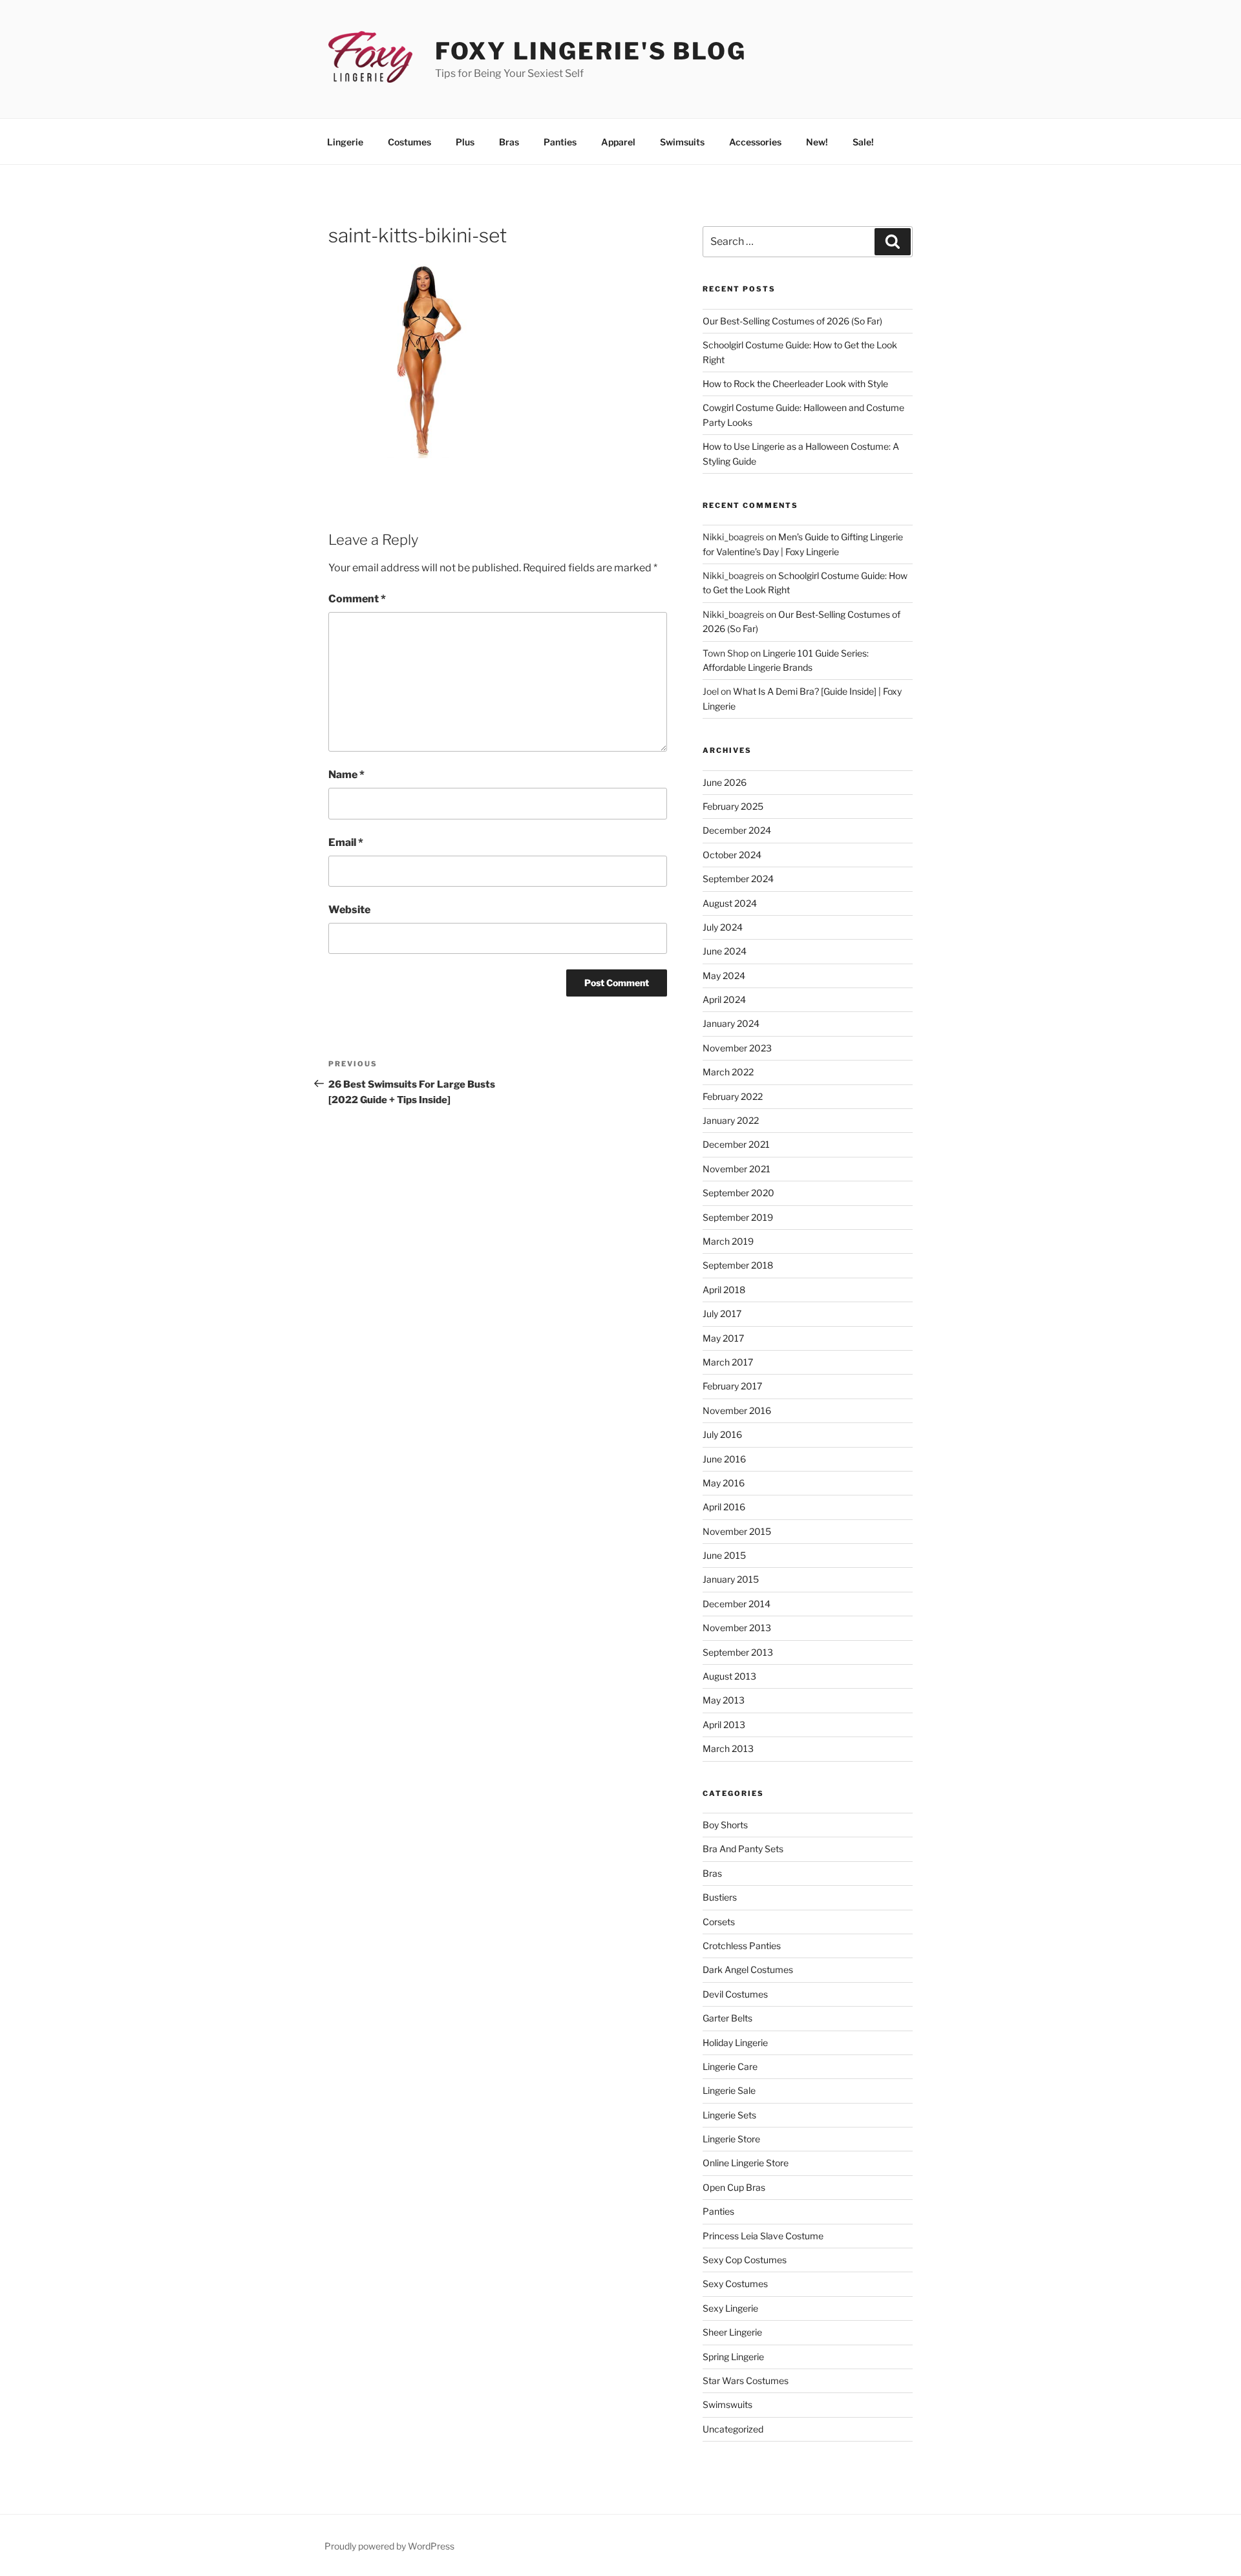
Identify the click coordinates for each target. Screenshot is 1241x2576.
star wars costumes (746, 2381)
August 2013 (729, 1676)
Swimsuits (682, 142)
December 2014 (737, 1604)
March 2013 (728, 1748)
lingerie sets (729, 2115)
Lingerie (345, 142)
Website (349, 910)
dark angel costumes (748, 1969)
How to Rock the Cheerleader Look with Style (795, 384)
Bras (509, 142)
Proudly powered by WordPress (389, 2546)
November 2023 (737, 1048)
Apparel (618, 142)
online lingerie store (746, 2163)
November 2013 (737, 1628)
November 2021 (737, 1169)
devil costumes (735, 1994)
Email (346, 842)
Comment (357, 599)
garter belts (727, 2018)
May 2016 (724, 1483)
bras (712, 1873)
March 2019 (728, 1241)
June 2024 (725, 951)
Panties (560, 142)
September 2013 (738, 1652)
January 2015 (731, 1579)
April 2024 (724, 999)
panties (718, 2211)
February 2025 (733, 806)
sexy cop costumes (745, 2260)
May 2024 (724, 976)
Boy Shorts (725, 1825)
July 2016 (722, 1434)
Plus (465, 142)
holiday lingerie (735, 2043)
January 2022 (731, 1120)
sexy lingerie (730, 2308)
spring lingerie (733, 2357)
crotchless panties (742, 1946)
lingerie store (731, 2139)
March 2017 (728, 1362)
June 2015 (724, 1555)
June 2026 (725, 782)
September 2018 (738, 1265)
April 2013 (724, 1725)
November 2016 (737, 1410)
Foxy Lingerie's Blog (591, 51)
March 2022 (728, 1072)
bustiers (720, 1897)
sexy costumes (735, 2284)
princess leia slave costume (763, 2236)
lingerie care (730, 2066)
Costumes (409, 142)
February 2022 (733, 1096)
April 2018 (724, 1290)
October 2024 (732, 855)
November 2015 (737, 1531)
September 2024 (738, 879)
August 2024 (730, 903)
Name (346, 775)
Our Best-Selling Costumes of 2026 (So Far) (792, 321)
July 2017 (722, 1314)
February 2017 (732, 1386)
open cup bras (734, 2187)
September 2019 (738, 1217)
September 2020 (738, 1193)
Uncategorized (733, 2429)
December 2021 (736, 1144)
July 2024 (723, 927)
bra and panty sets (743, 1849)
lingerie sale (729, 2090)
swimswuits (727, 2404)
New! (817, 142)
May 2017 (723, 1338)
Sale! (863, 142)
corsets (719, 1922)
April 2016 (724, 1507)
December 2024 (737, 830)
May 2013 (724, 1700)
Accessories (755, 142)
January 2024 (731, 1023)
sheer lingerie (732, 2332)
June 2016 (724, 1459)
